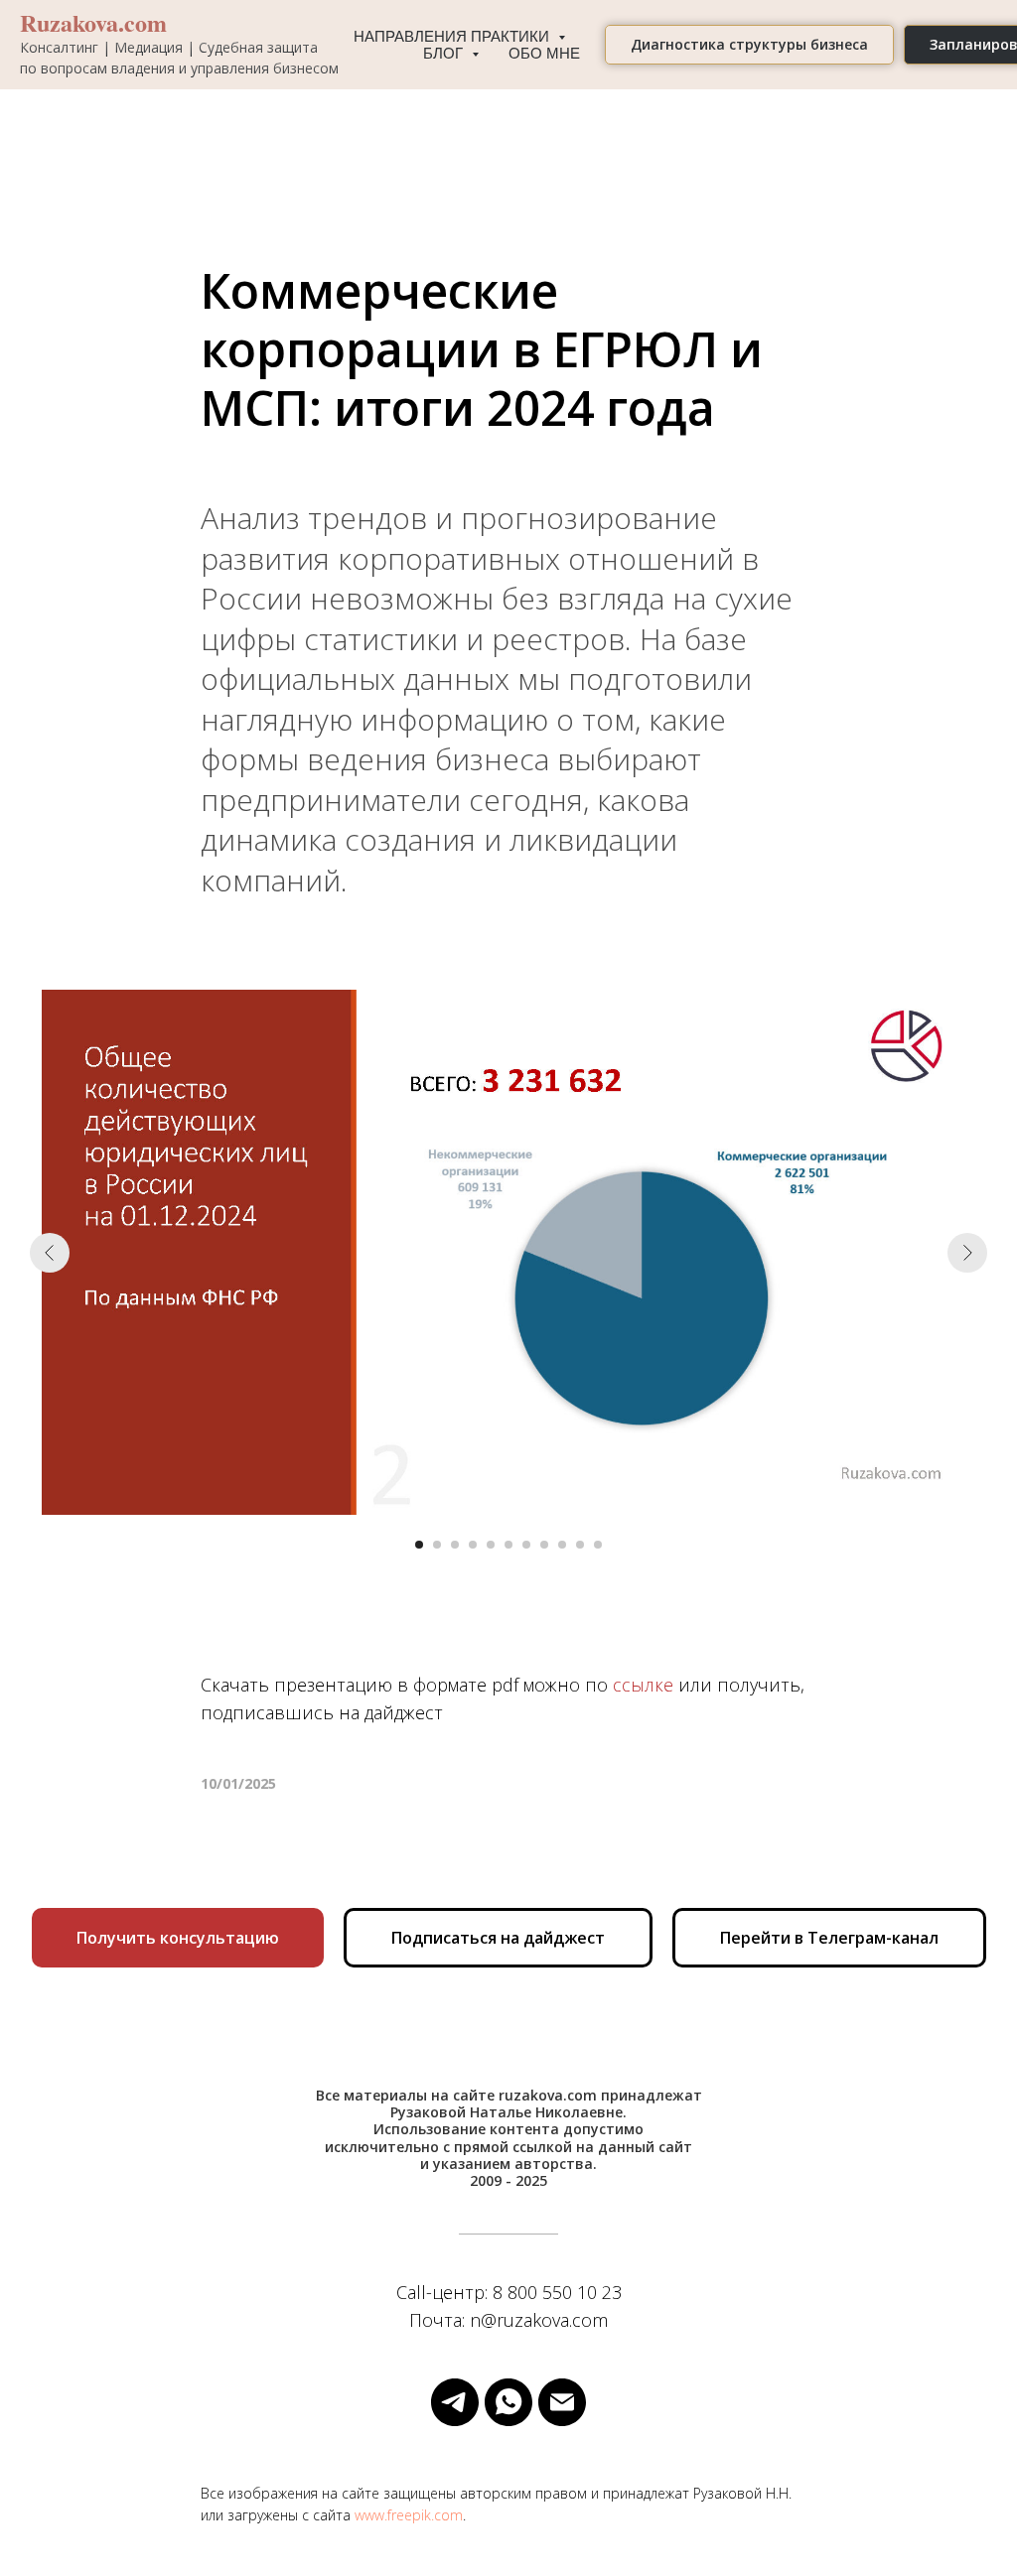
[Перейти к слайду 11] (598, 1545)
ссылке (643, 1685)
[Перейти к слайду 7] (526, 1545)
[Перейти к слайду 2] (437, 1545)
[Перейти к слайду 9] (562, 1545)
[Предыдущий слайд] (50, 1253)
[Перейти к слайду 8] (544, 1545)
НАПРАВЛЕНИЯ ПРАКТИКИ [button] (453, 36)
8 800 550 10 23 (557, 2292)
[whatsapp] (508, 2402)
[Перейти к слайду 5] (491, 1545)
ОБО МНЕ (544, 53)
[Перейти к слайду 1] (419, 1545)
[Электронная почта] (562, 2402)
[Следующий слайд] (967, 1253)
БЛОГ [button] (445, 53)
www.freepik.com (409, 2515)
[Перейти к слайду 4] (473, 1545)
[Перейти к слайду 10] (580, 1545)
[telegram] (455, 2402)
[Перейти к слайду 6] (508, 1545)
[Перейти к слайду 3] (455, 1545)
